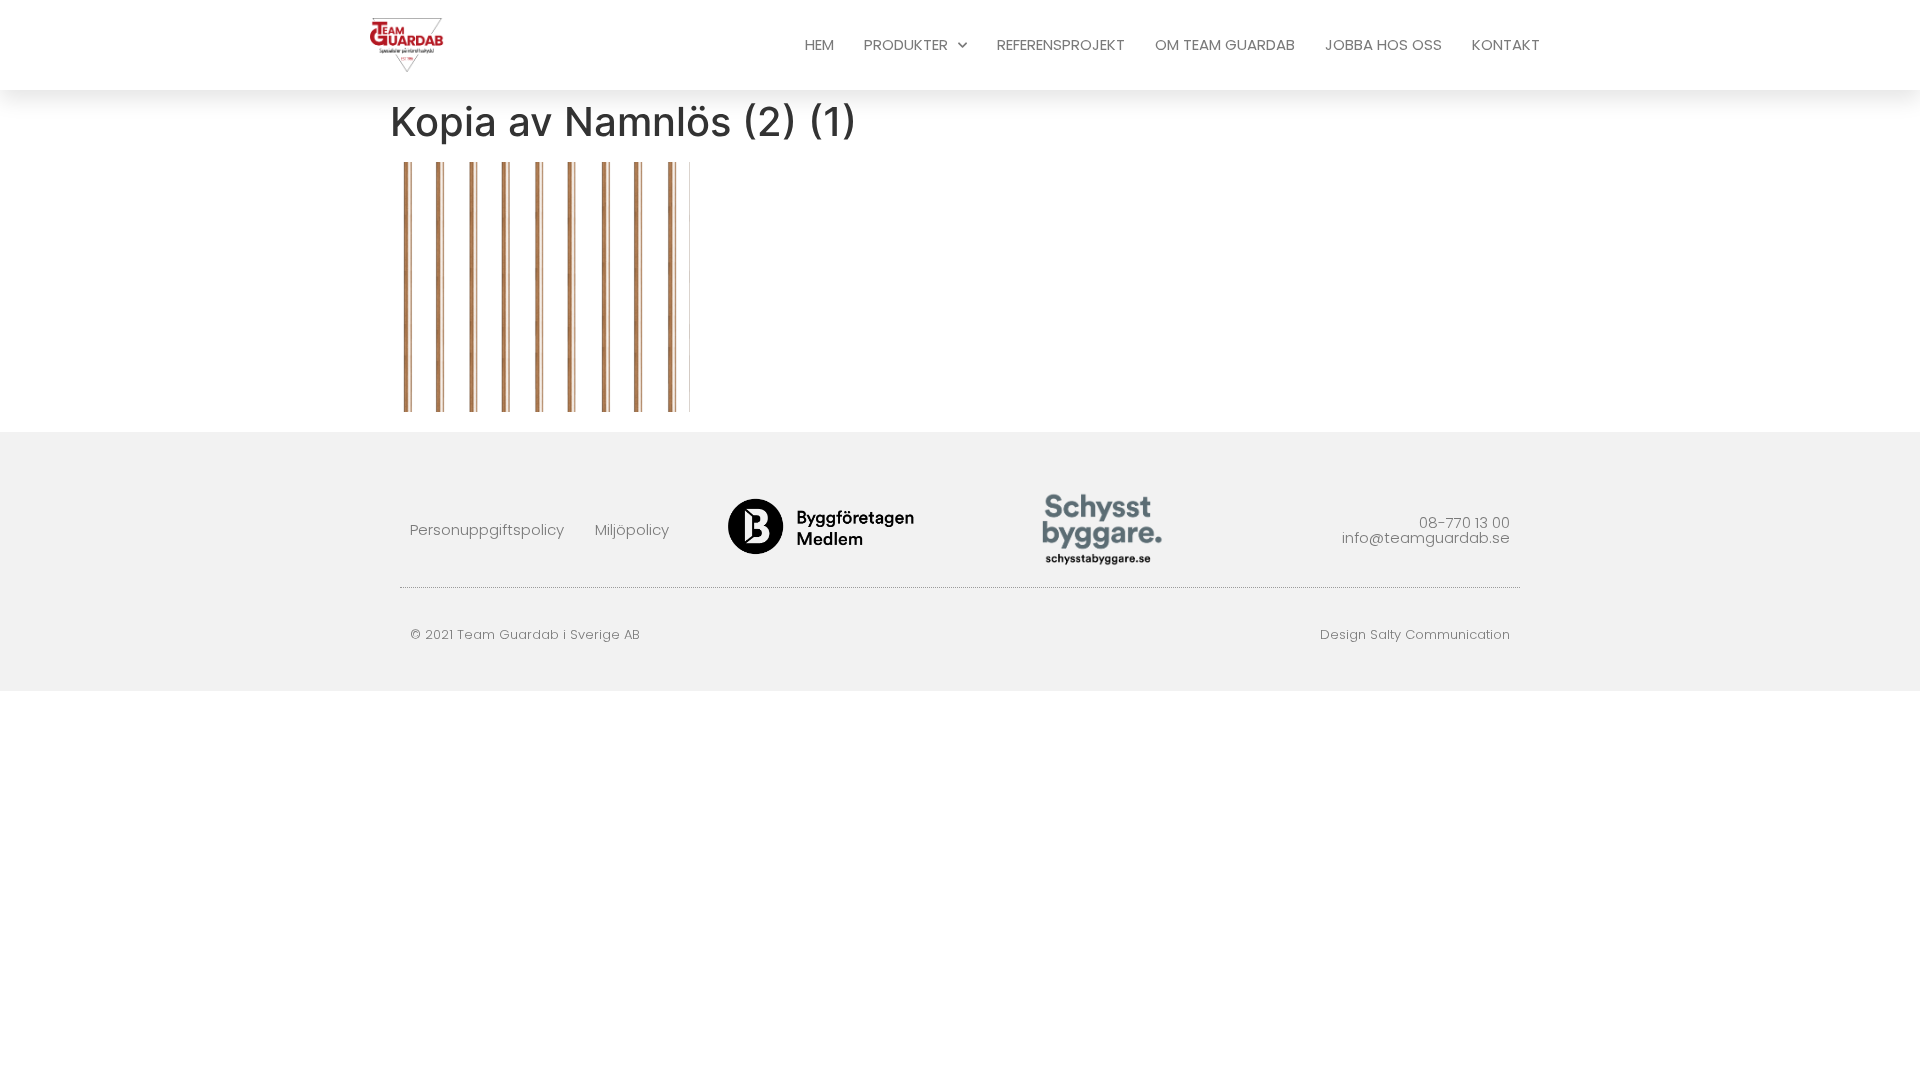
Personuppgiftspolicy (487, 529)
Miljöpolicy (632, 529)
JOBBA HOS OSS (1383, 44)
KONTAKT (1506, 44)
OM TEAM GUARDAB (1225, 44)
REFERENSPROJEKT (1061, 44)
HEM (819, 44)
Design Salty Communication (1415, 634)
